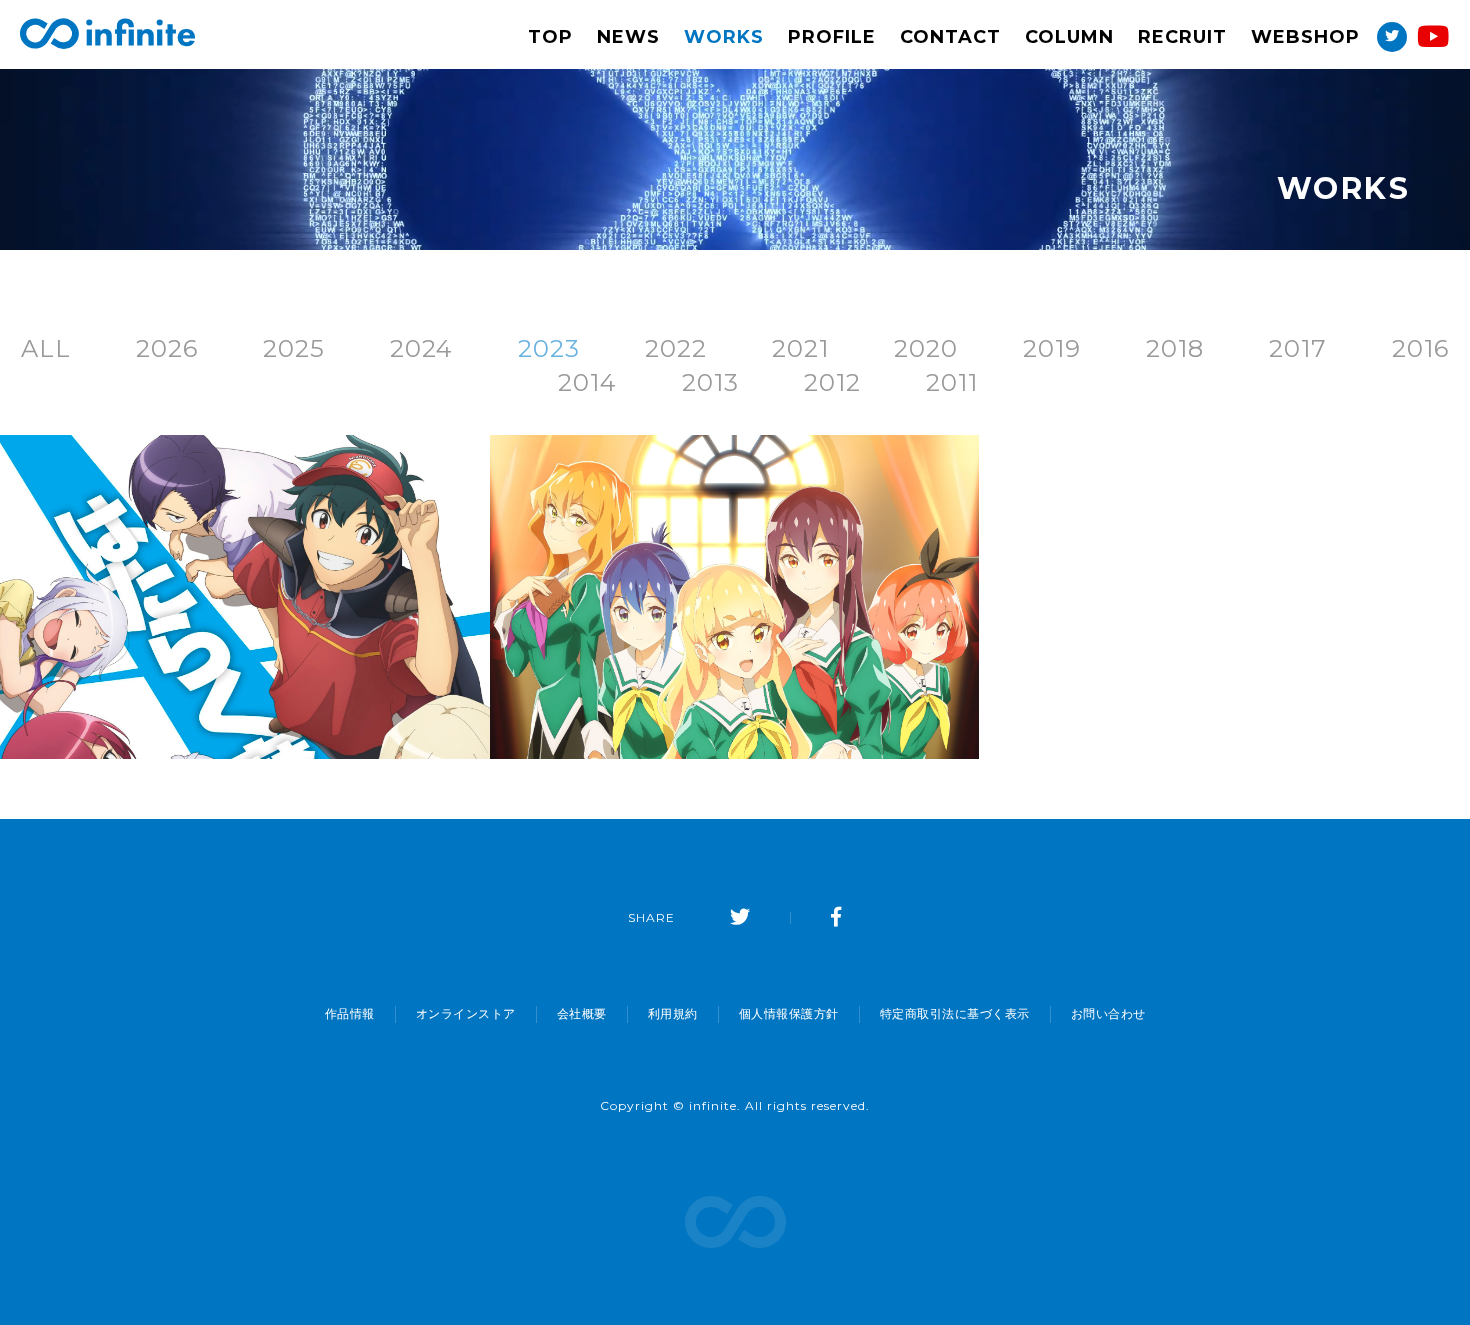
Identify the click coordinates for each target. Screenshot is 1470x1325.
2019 (1052, 348)
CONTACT (950, 37)
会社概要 (582, 1014)
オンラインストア (466, 1014)
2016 (1420, 348)
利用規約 (673, 1014)
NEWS (628, 37)
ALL (46, 348)
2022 (676, 348)
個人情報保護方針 (789, 1014)
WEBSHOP (1305, 37)
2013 (710, 382)
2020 (926, 348)
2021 (800, 348)
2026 (167, 348)
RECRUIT (1182, 37)
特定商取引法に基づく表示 (955, 1014)
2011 (952, 382)
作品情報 (350, 1014)
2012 (832, 382)
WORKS (724, 37)
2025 (294, 348)
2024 (421, 348)
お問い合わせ (1108, 1014)
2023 (549, 348)
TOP (550, 37)
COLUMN (1069, 37)
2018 (1175, 348)
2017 (1298, 348)
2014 (587, 382)
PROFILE (832, 37)
